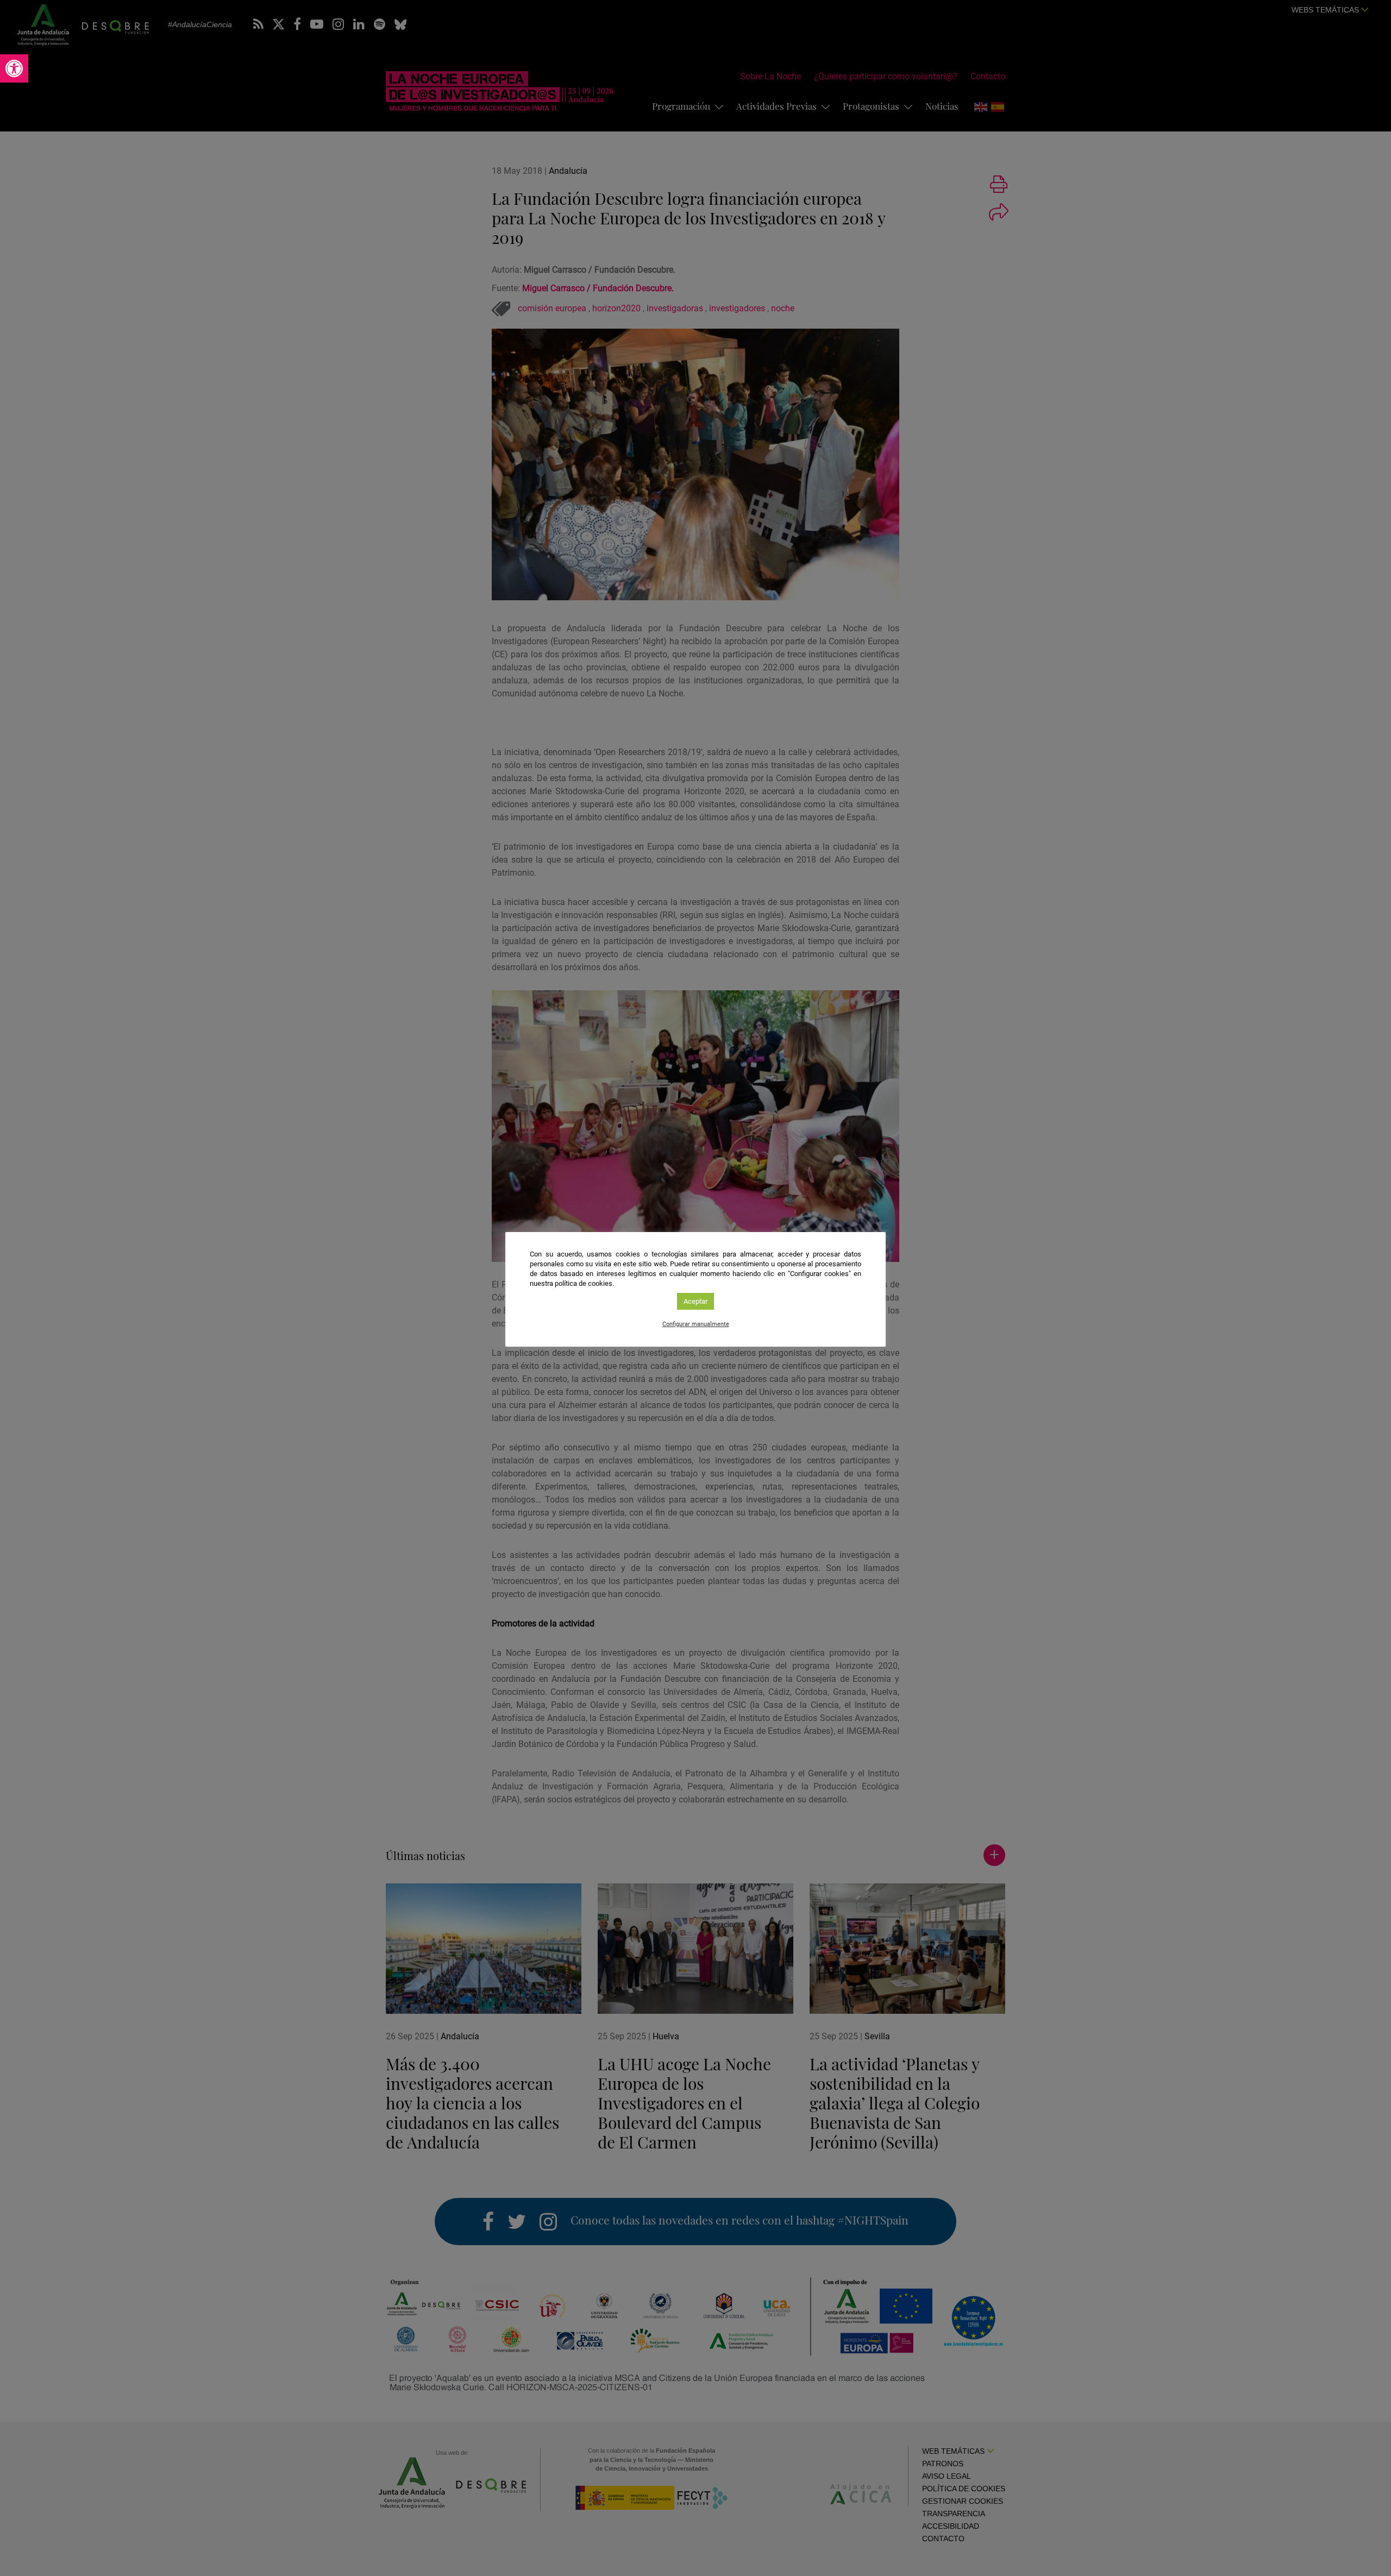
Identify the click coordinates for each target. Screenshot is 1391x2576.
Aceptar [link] (695, 1301)
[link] (14, 68)
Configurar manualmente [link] (696, 1324)
